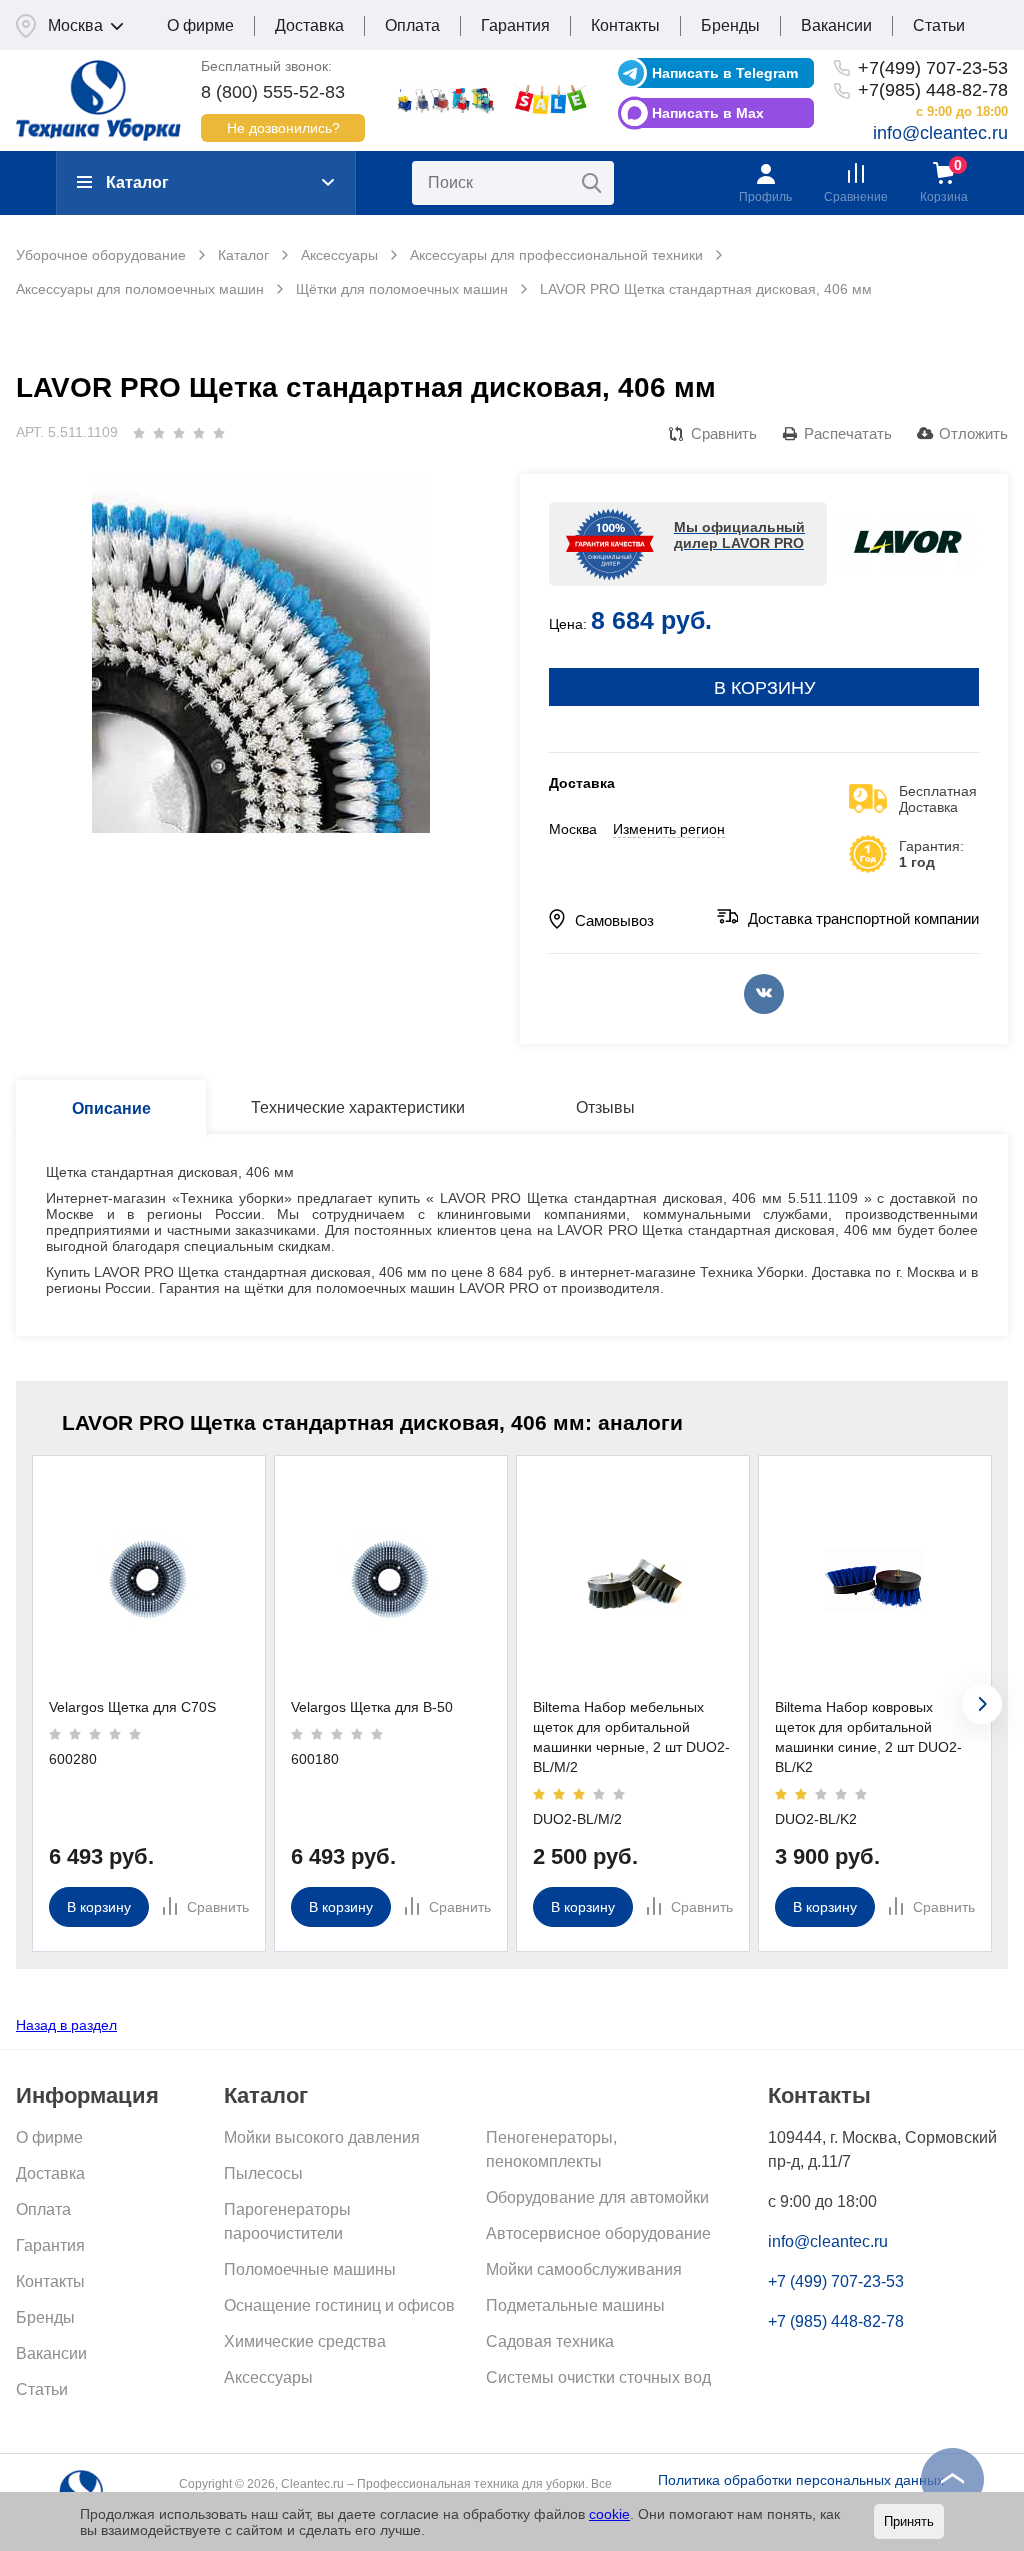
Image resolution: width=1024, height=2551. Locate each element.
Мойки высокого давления (322, 2137)
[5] (219, 433)
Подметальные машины (575, 2305)
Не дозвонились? (283, 128)
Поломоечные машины (310, 2269)
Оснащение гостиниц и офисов (339, 2305)
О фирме (200, 25)
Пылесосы (263, 2173)
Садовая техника (550, 2341)
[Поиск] (592, 183)
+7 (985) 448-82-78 (836, 2321)
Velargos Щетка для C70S (132, 1707)
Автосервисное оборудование (598, 2233)
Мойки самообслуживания (584, 2269)
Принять (909, 2521)
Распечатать (848, 433)
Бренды (730, 25)
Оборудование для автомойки (597, 2197)
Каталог (137, 182)
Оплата (412, 25)
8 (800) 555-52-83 (273, 92)
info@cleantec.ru (940, 133)
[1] (139, 433)
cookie (609, 2514)
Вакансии (836, 25)
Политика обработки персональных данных (801, 2480)
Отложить (973, 433)
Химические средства (305, 2341)
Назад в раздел (66, 2025)
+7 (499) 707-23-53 (836, 2281)
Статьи (939, 25)
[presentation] (982, 1704)
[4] (199, 433)
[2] (159, 433)
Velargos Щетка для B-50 (372, 1707)
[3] (179, 433)
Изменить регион (669, 829)
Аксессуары (268, 2377)
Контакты (625, 25)
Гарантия (515, 25)
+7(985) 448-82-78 (933, 90)
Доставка (309, 25)
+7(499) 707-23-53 (933, 68)
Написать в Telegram (725, 73)
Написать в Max (708, 113)
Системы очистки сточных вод (598, 2377)
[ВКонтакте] (764, 994)
